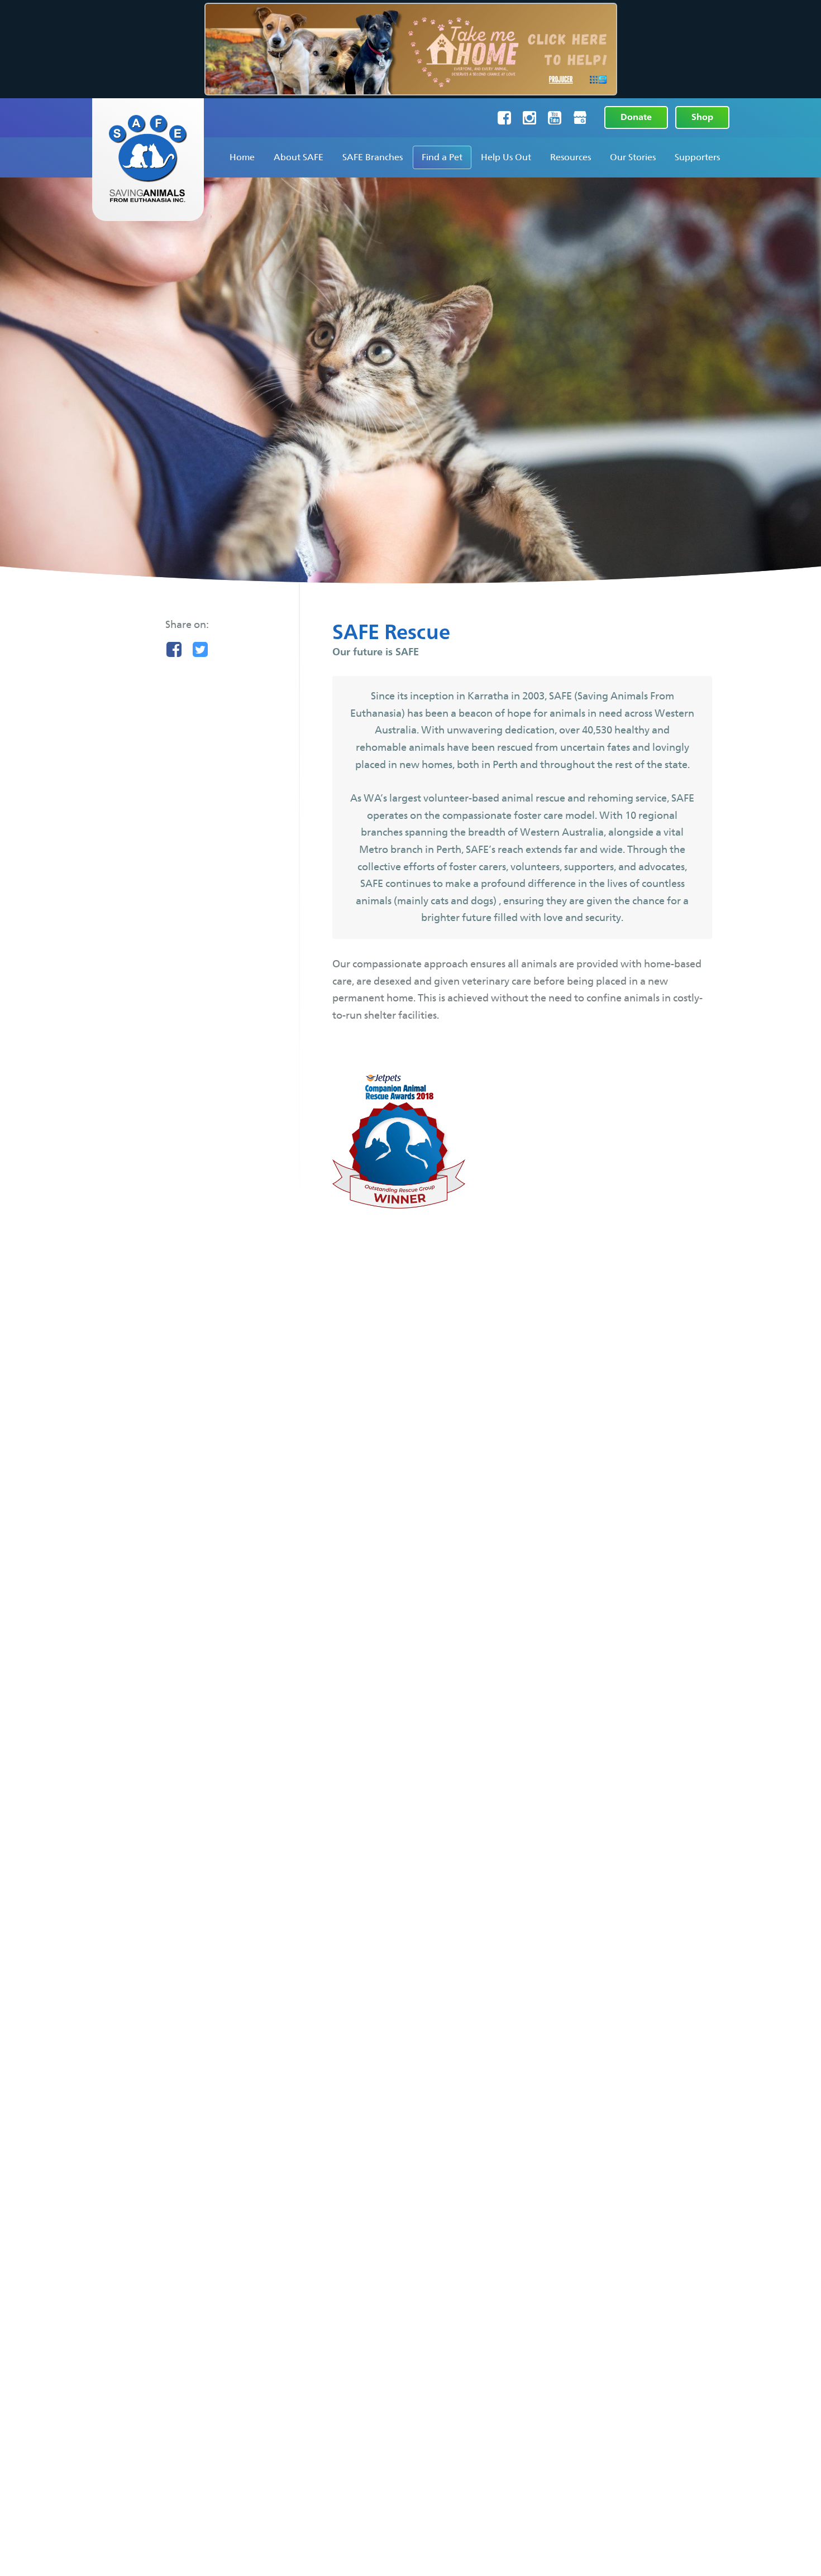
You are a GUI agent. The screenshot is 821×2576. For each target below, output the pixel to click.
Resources (571, 157)
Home (242, 157)
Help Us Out (506, 157)
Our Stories (633, 157)
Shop (702, 117)
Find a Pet (442, 157)
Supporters (697, 157)
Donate (636, 117)
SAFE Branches (373, 157)
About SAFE (299, 157)
